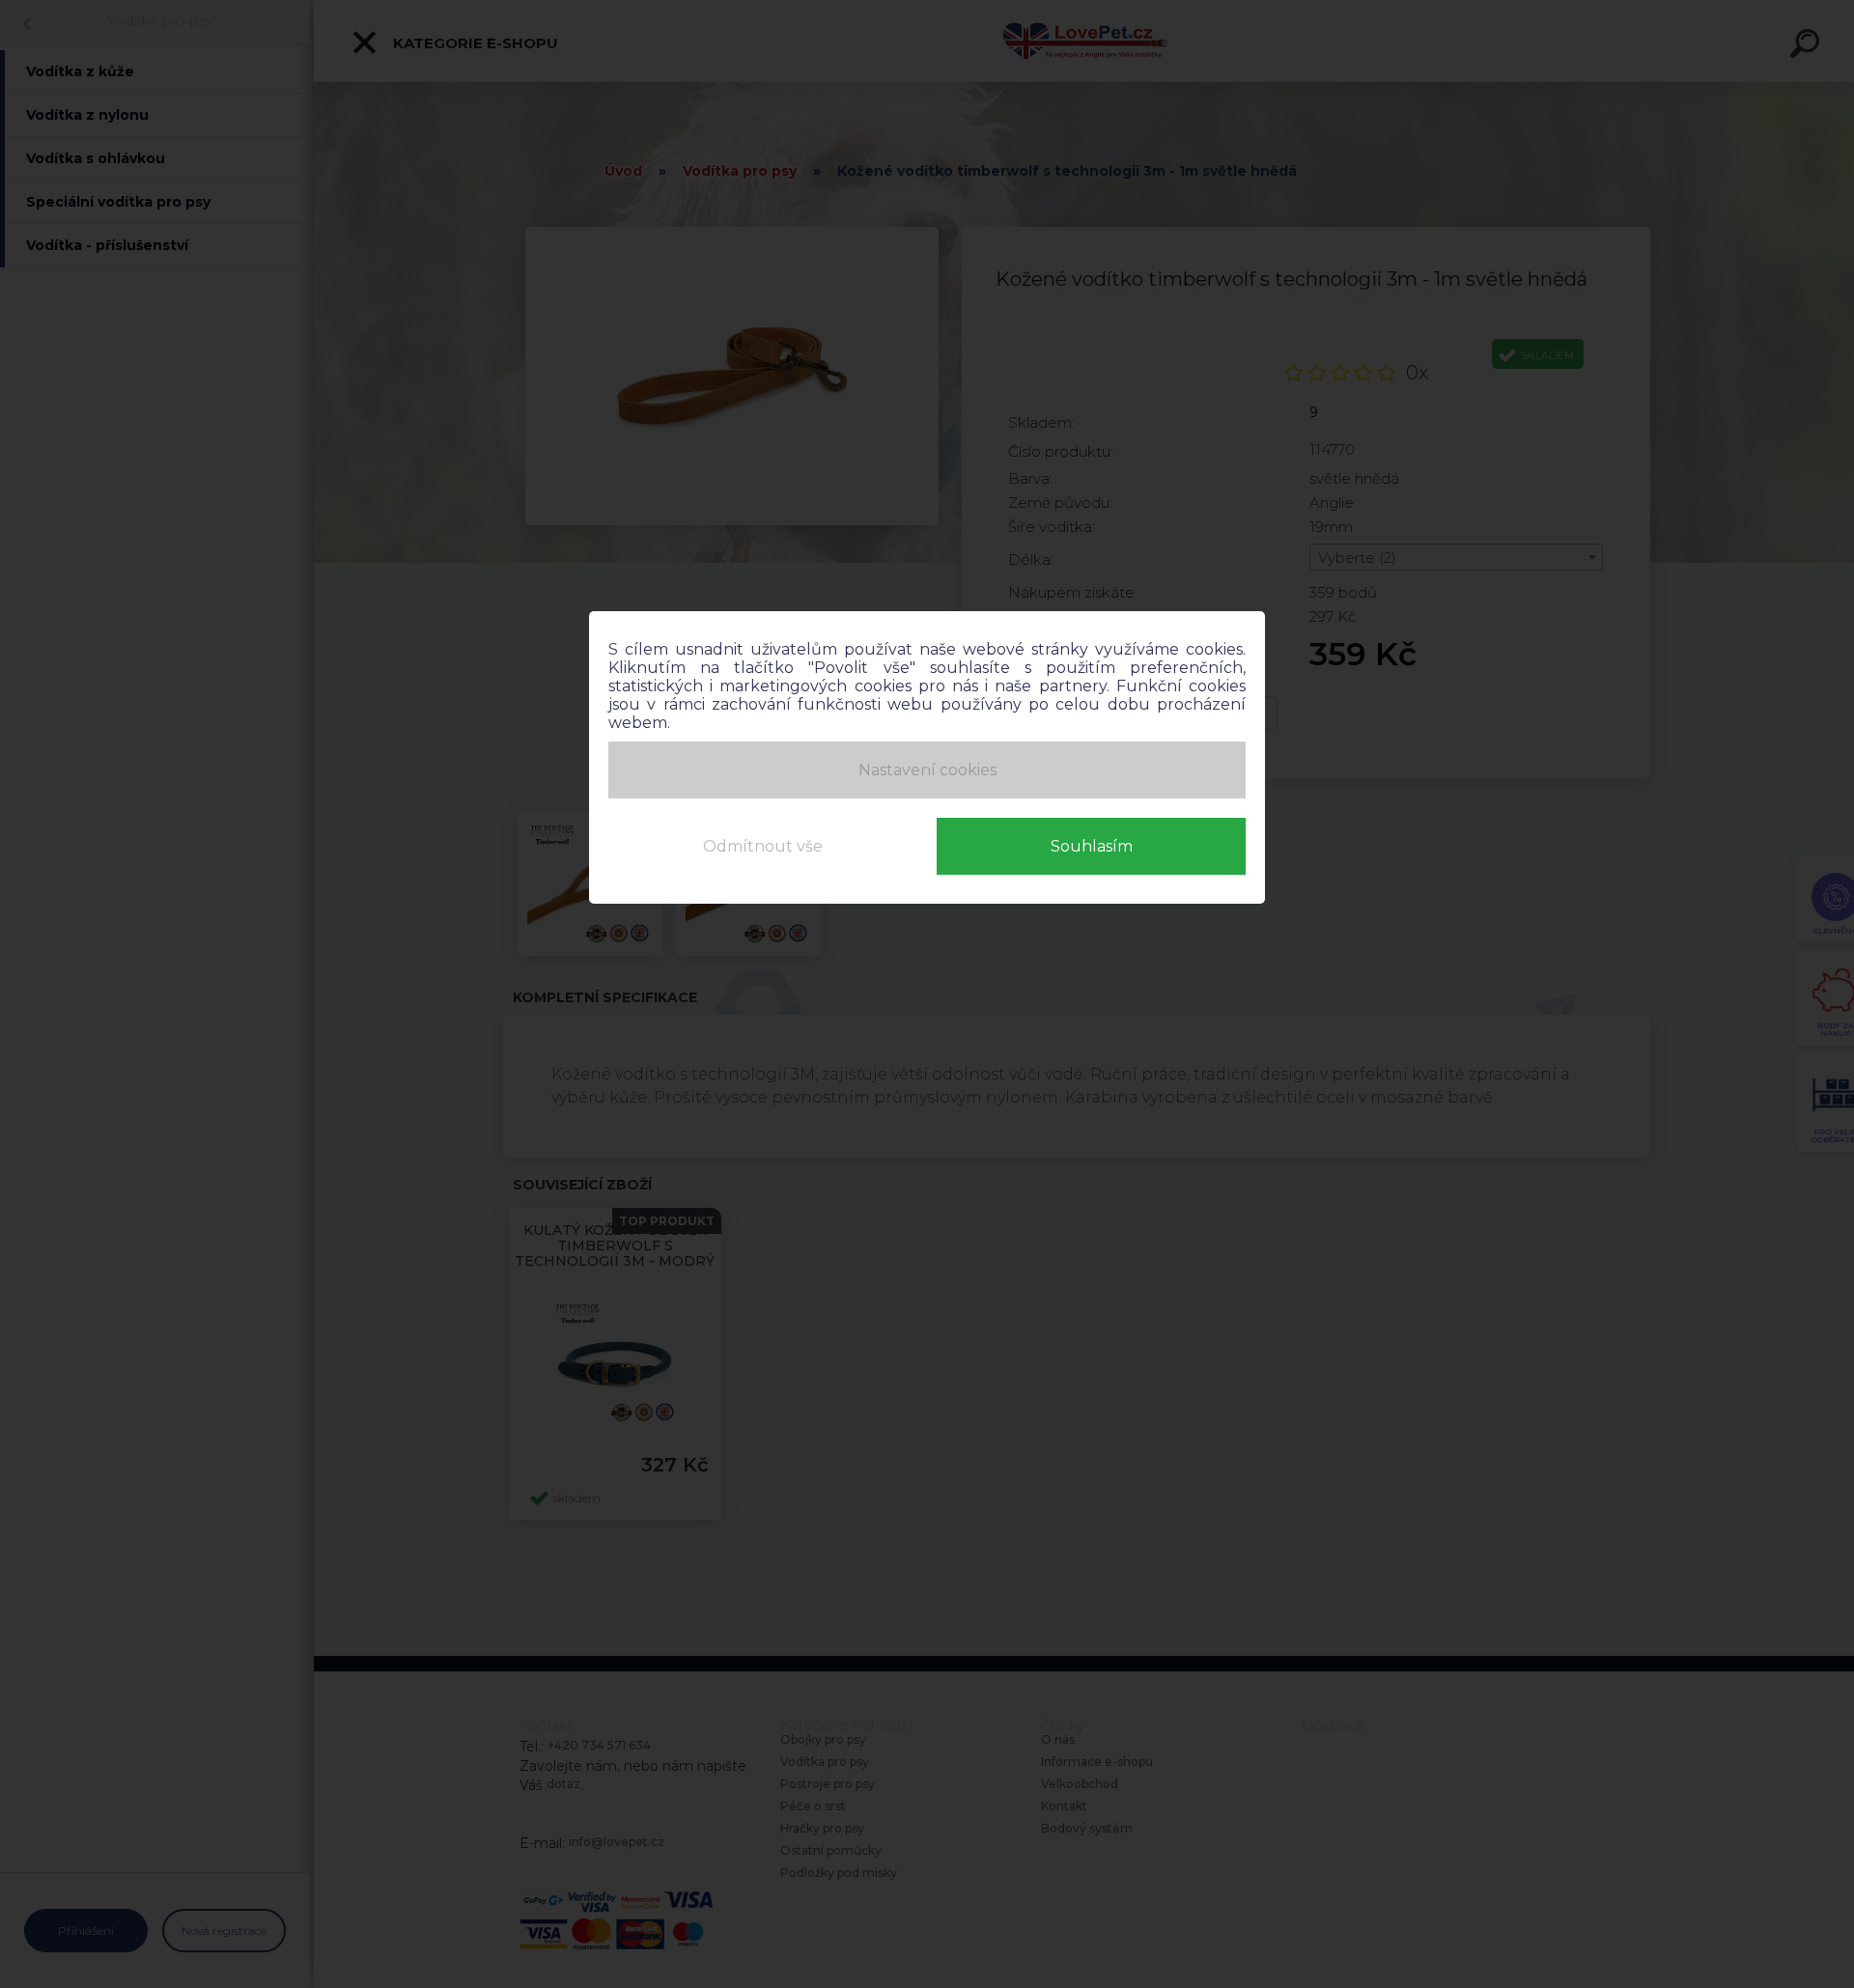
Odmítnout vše (763, 846)
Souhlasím (1092, 846)
